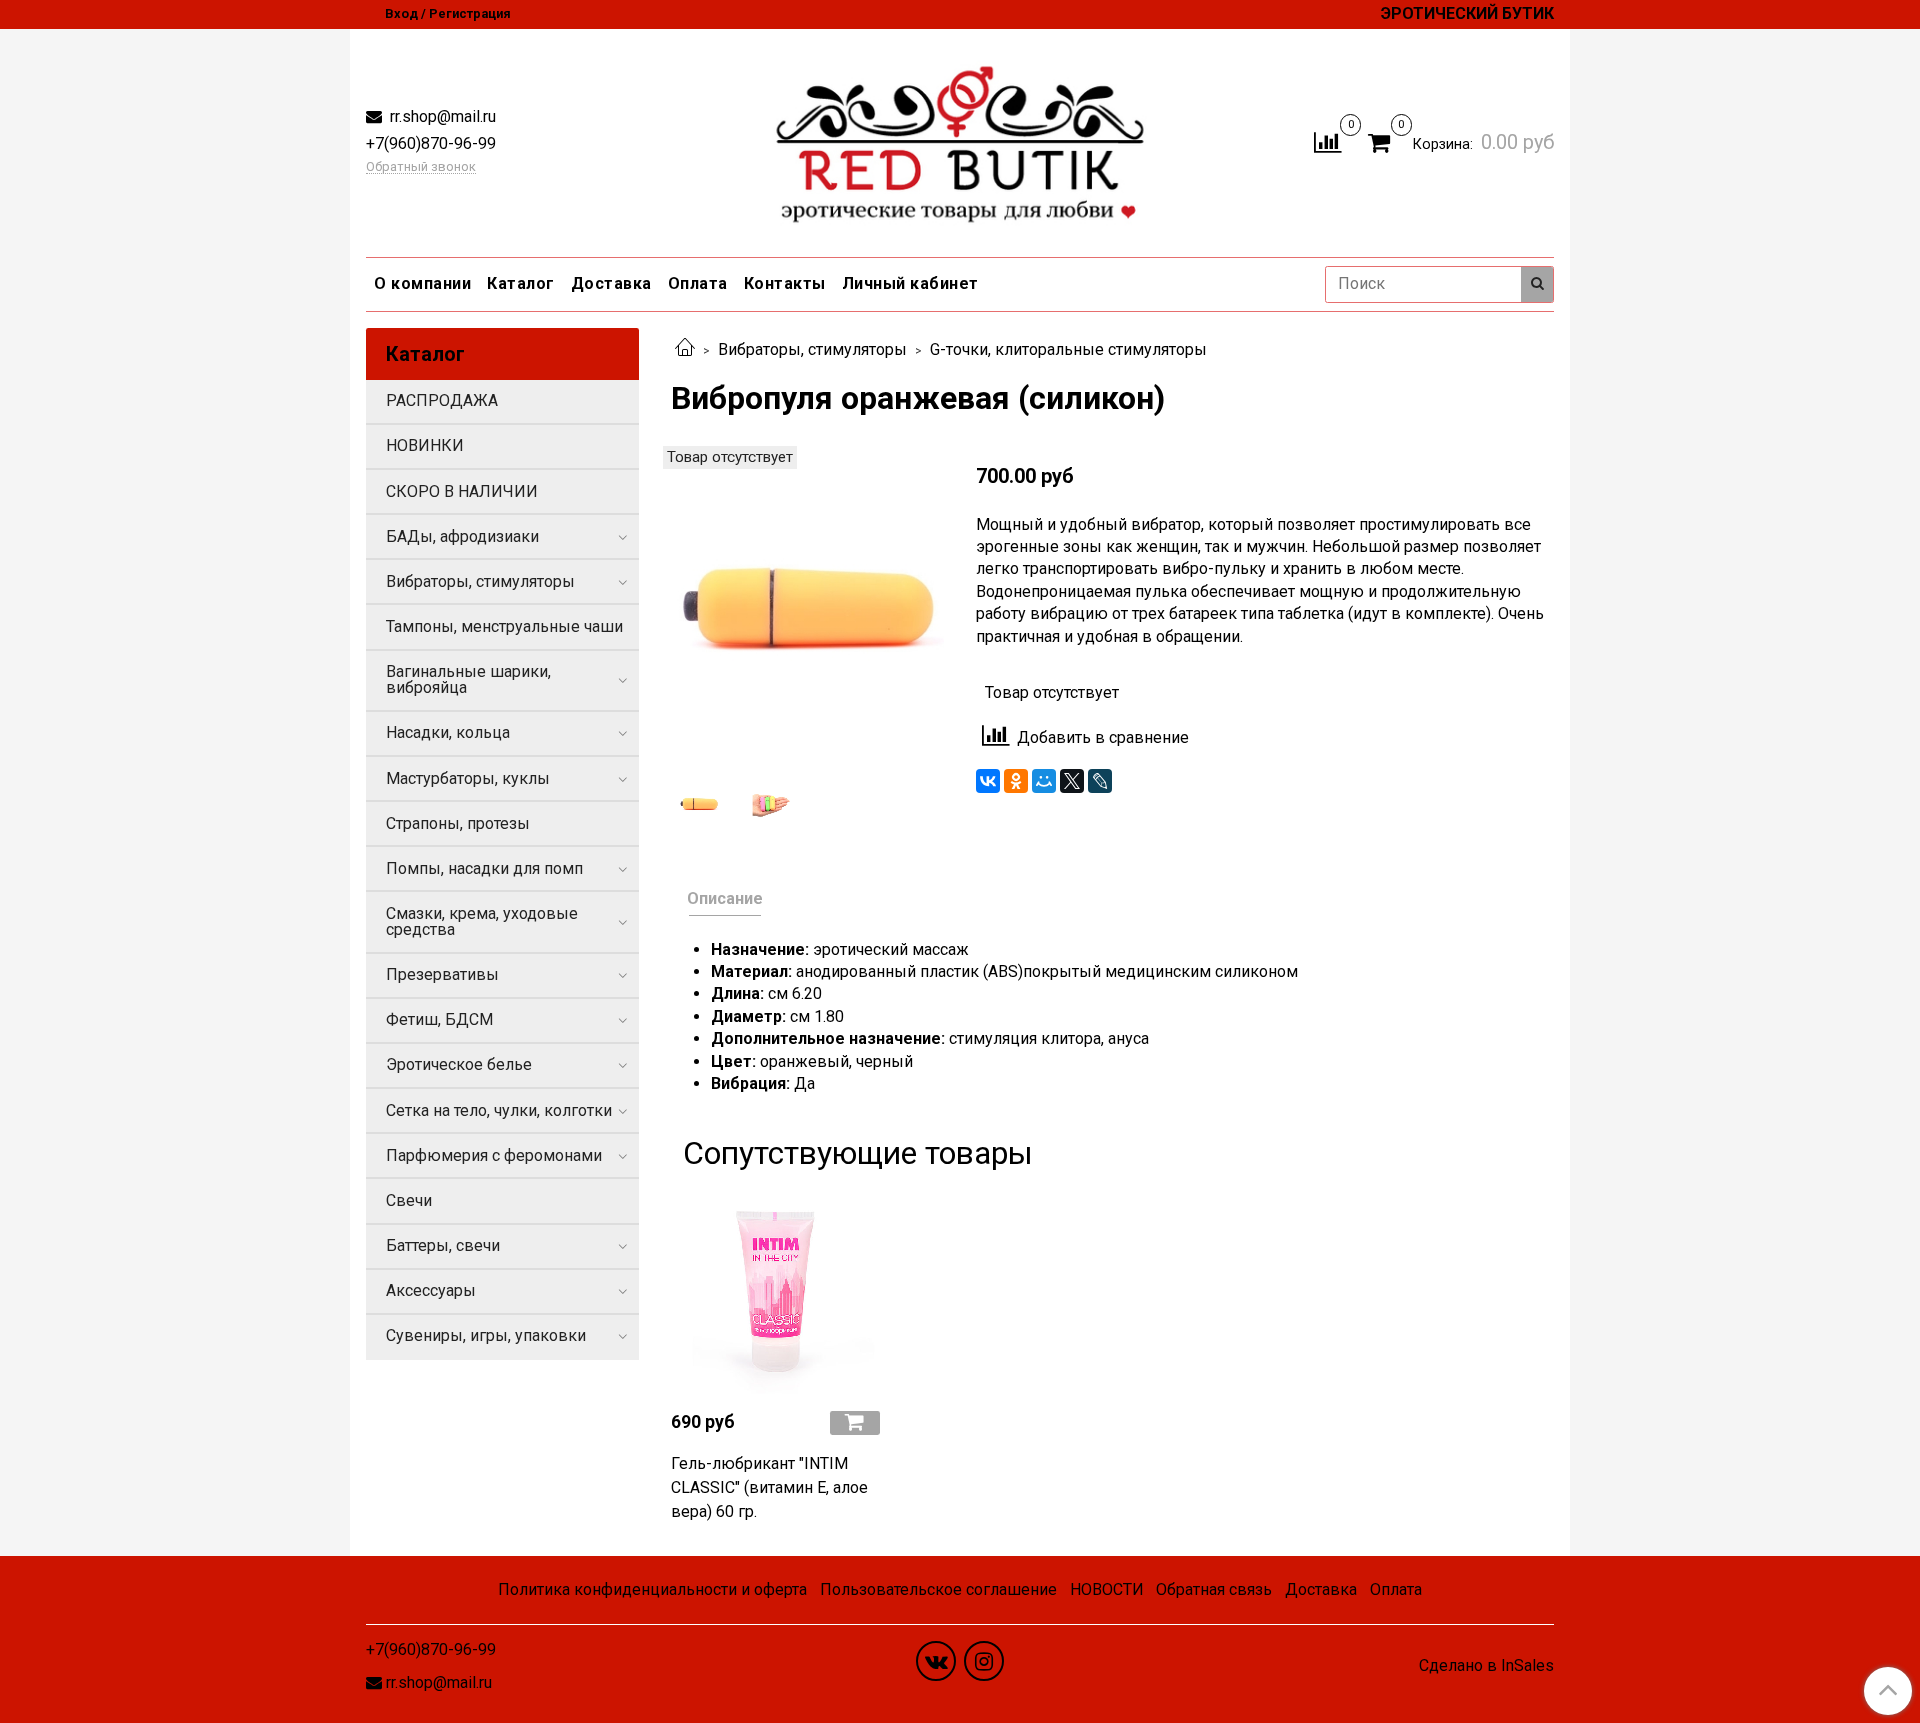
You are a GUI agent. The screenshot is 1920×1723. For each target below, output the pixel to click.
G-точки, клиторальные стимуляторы (1068, 349)
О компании (422, 283)
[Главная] (685, 349)
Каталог (521, 283)
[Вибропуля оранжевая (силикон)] (807, 605)
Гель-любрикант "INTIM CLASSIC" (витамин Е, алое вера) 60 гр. (769, 1487)
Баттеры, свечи (443, 1245)
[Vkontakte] (936, 1661)
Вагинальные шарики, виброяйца (468, 679)
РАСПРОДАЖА (442, 400)
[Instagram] (984, 1661)
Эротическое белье (459, 1064)
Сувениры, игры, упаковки (486, 1335)
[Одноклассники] (1016, 781)
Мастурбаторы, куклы (468, 778)
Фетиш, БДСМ (439, 1019)
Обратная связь (1214, 1589)
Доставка (611, 283)
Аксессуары (431, 1290)
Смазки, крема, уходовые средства (482, 921)
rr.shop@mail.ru (441, 116)
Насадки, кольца (448, 732)
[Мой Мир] (1044, 781)
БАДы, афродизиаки (462, 536)
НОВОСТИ (1107, 1589)
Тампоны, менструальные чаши (504, 626)
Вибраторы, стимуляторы (812, 349)
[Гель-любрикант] (775, 1289)
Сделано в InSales (1486, 1666)
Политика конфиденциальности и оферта (652, 1589)
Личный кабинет (910, 283)
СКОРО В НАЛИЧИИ (462, 491)
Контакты (785, 283)
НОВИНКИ (425, 445)
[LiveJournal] (1100, 781)
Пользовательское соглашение (938, 1589)
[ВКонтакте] (988, 781)
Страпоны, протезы (458, 823)
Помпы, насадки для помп (484, 868)
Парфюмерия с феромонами (494, 1155)
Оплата (698, 283)
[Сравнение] (1327, 141)
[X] (1072, 781)
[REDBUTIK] (960, 138)
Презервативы (442, 974)
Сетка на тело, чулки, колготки (499, 1110)
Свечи (409, 1200)
